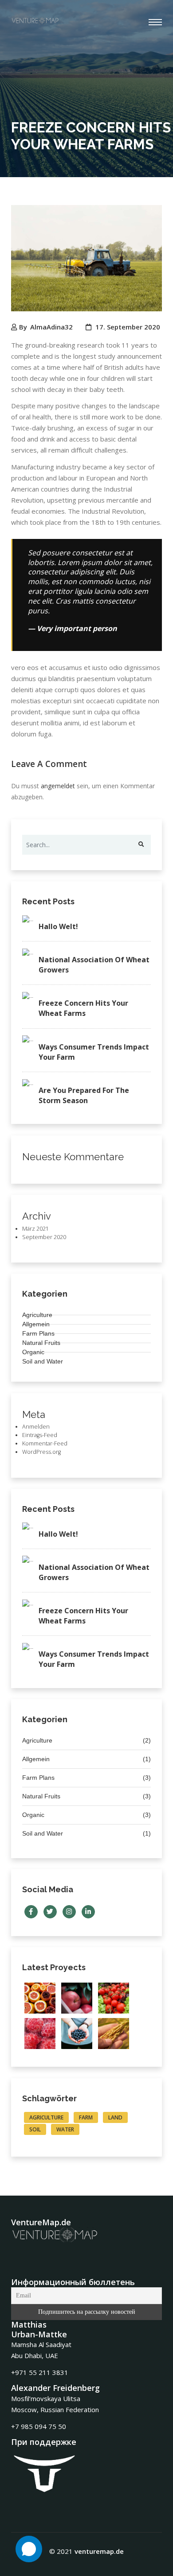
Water (65, 2129)
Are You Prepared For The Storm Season (84, 1095)
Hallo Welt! (58, 926)
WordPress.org (41, 1452)
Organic (33, 1352)
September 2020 (44, 1237)
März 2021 (35, 1229)
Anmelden (36, 1427)
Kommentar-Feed (45, 1443)
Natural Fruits (41, 1343)
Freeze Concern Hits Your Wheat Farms (83, 1008)
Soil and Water (43, 1361)
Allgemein (36, 1324)
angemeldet (58, 786)
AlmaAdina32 (51, 327)
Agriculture (37, 1315)
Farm (86, 2117)
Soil (35, 2129)
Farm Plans (38, 1333)
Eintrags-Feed (40, 1435)
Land (115, 2117)
